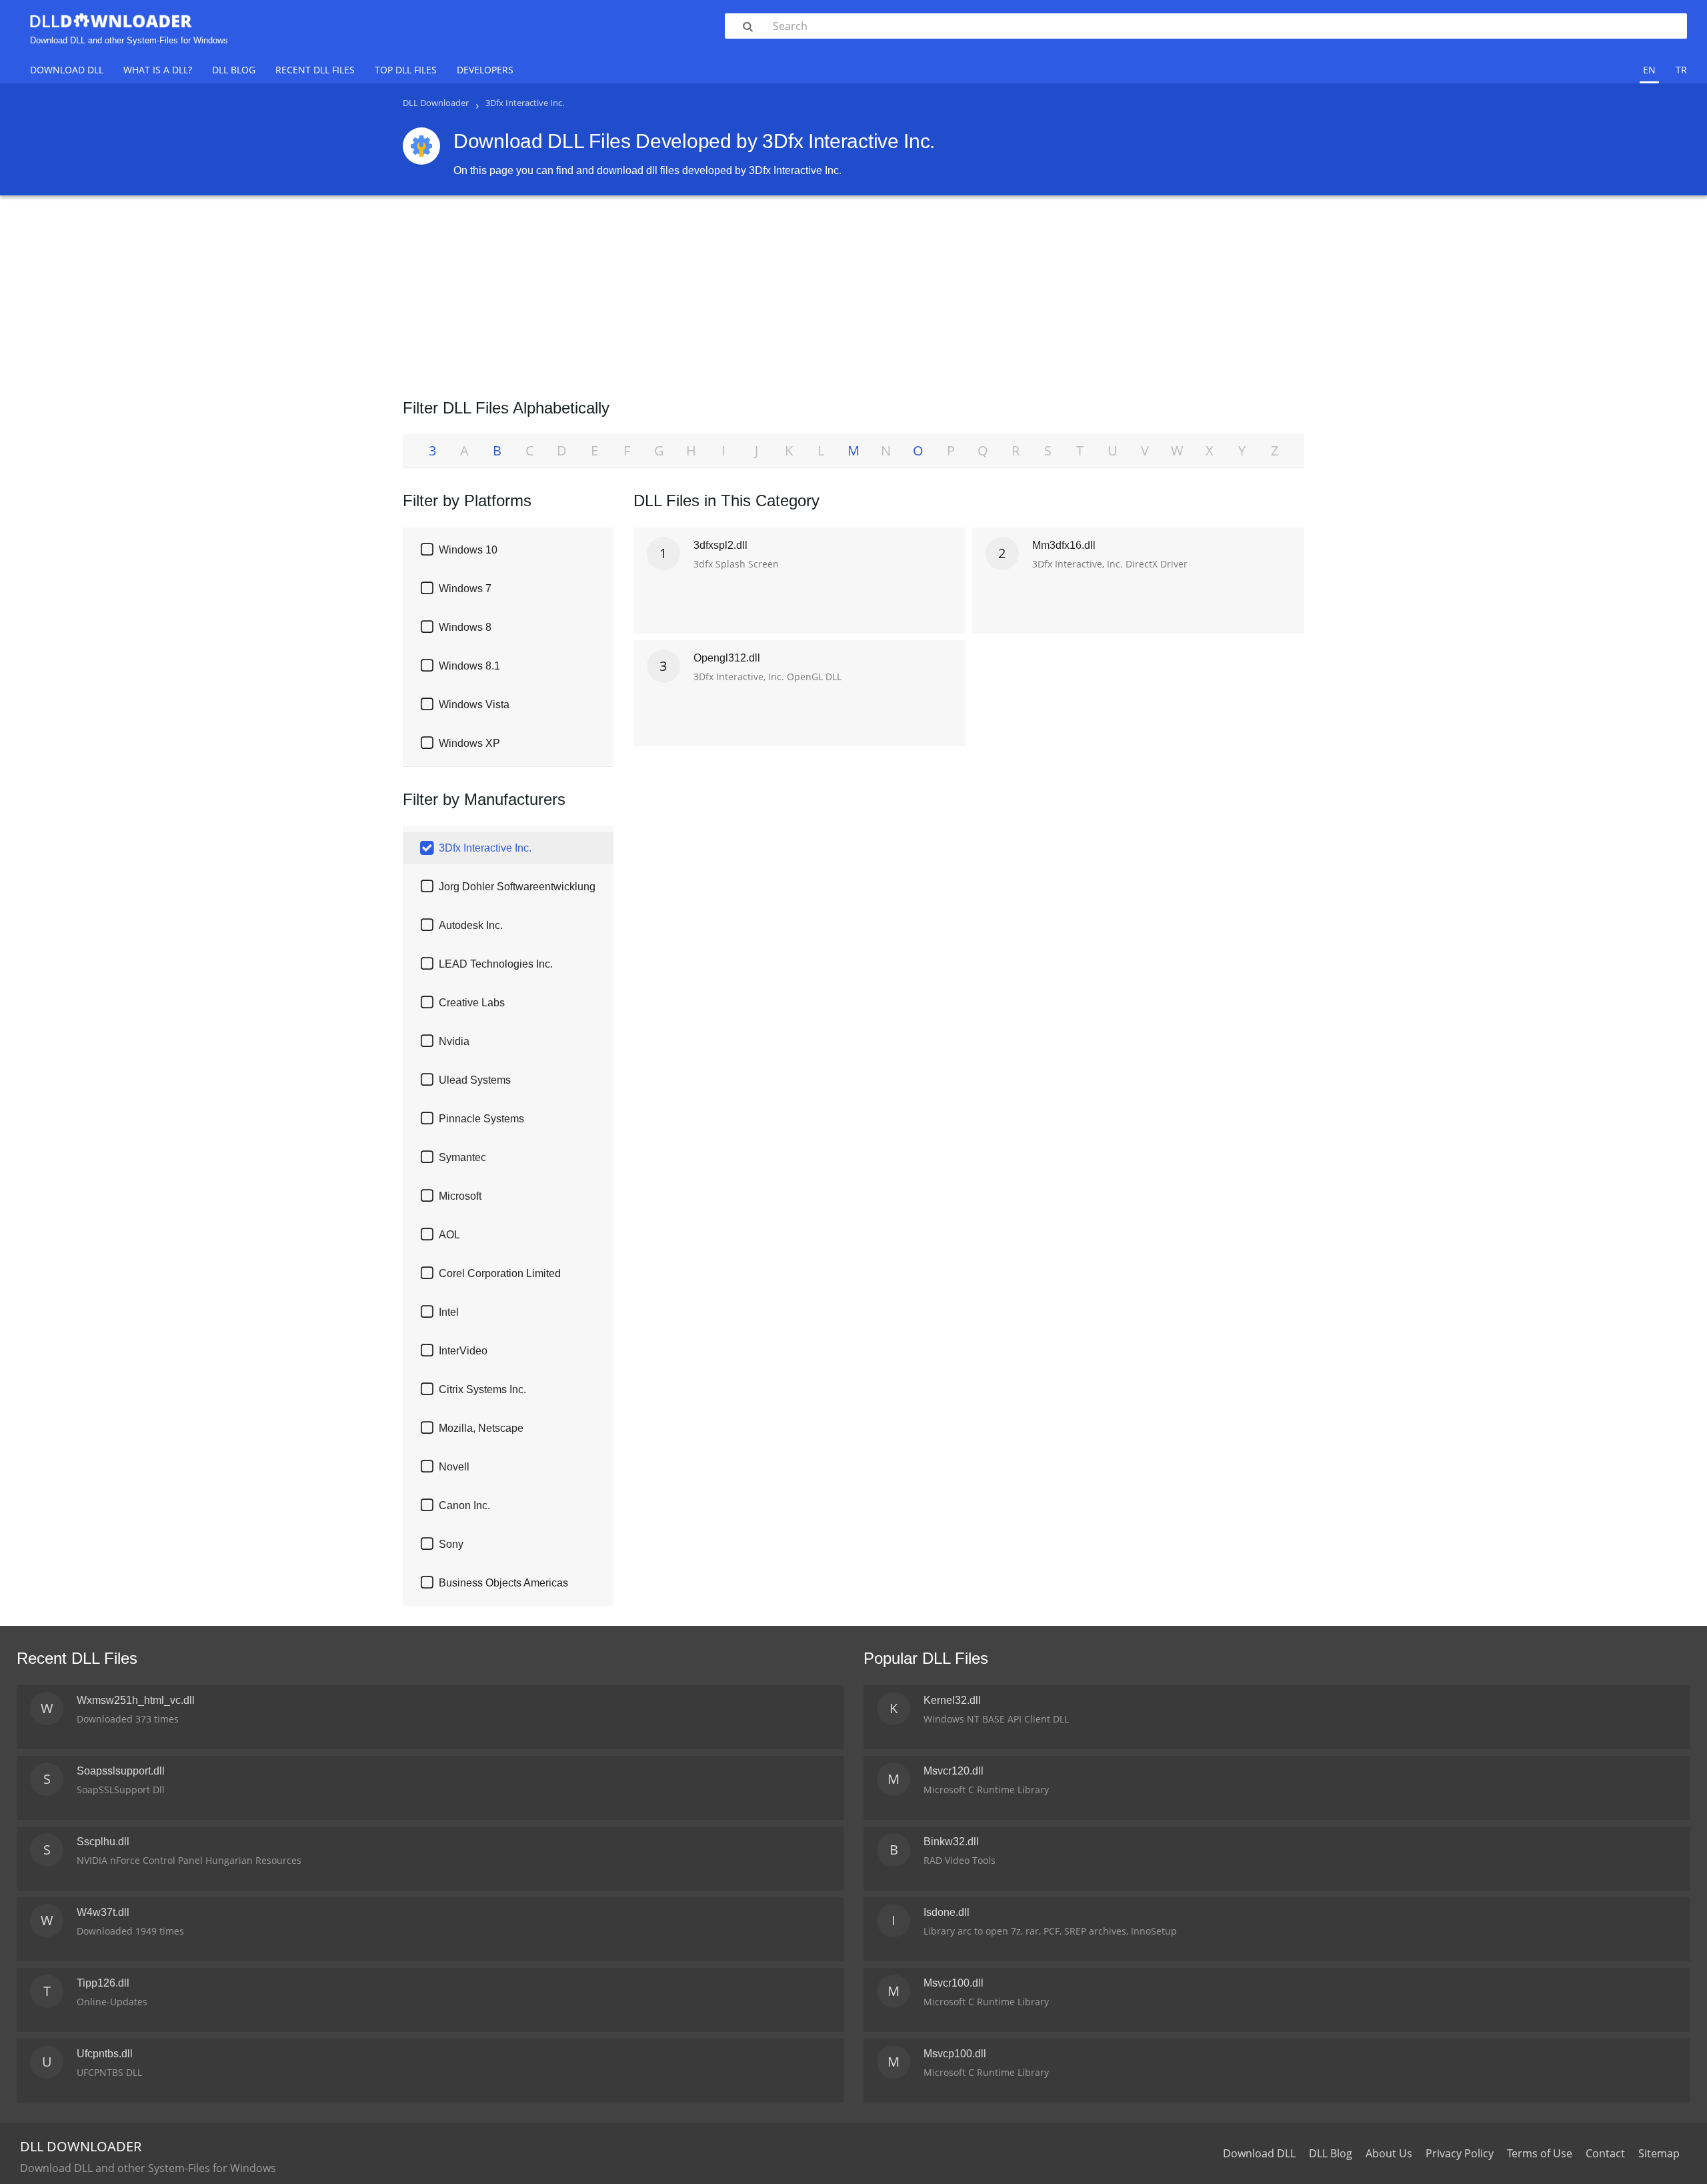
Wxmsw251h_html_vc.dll (136, 1700)
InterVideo (463, 1351)
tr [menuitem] (1681, 70)
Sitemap (1659, 2153)
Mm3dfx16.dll (1064, 545)
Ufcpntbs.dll (105, 2054)
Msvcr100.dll (954, 1983)
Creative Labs (472, 1003)
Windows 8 (465, 627)
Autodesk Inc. (471, 925)
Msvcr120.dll (954, 1771)
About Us (1389, 2153)
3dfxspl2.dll (720, 545)
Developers (485, 70)
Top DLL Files (406, 70)
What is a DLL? (158, 70)
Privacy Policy (1460, 2153)
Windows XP (469, 743)
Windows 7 (465, 589)
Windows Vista (474, 705)
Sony (451, 1544)
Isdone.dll (947, 1912)
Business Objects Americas (503, 1583)
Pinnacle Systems (481, 1119)
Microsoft (460, 1196)
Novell (454, 1467)
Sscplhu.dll (103, 1842)
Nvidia (454, 1041)
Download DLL (67, 70)
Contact (1605, 2153)
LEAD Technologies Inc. (496, 964)
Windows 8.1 (469, 666)
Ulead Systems (475, 1080)
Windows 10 (468, 550)
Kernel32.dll (952, 1700)
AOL (449, 1235)
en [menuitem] (1649, 70)
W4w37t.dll (103, 1912)
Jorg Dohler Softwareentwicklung (517, 887)
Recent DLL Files (315, 70)
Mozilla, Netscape (481, 1428)
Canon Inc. (464, 1505)
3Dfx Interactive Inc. (485, 848)
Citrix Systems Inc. (482, 1389)
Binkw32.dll (951, 1842)
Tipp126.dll (103, 1983)
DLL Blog (234, 70)
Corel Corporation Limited (500, 1273)
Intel (449, 1312)
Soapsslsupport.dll (121, 1771)
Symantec (462, 1157)
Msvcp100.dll (955, 2054)
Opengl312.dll (727, 658)
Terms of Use (1540, 2153)
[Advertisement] (853, 292)
